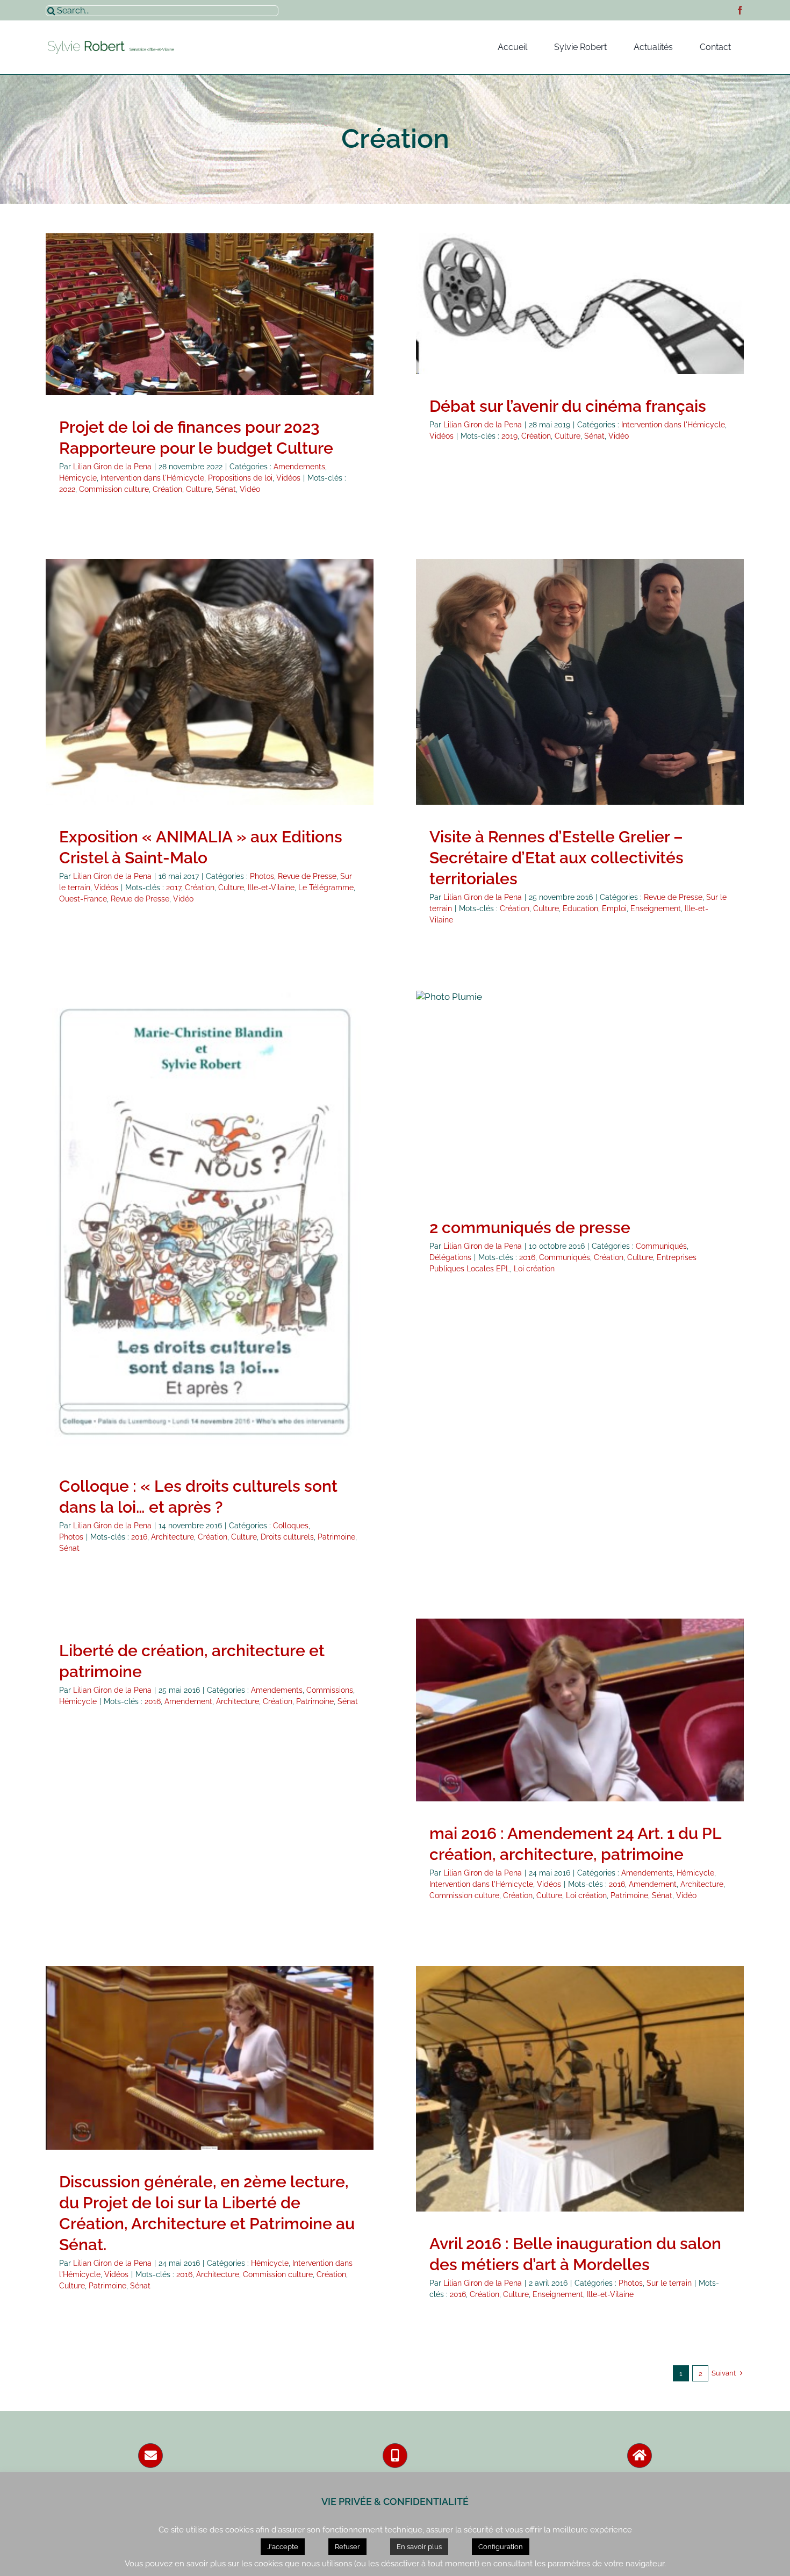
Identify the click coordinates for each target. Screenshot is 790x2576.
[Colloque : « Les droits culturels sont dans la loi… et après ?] (210, 1222)
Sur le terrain (241, 700)
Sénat (226, 489)
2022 (67, 489)
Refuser (347, 2547)
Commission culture (114, 489)
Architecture (173, 1537)
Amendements (100, 326)
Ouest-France (83, 899)
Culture (199, 489)
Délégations (607, 1104)
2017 (174, 888)
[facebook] (740, 10)
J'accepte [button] (283, 2547)
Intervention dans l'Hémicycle (223, 326)
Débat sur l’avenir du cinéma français (568, 406)
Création (167, 489)
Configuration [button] (501, 2547)
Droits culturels (287, 1537)
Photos (140, 700)
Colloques (196, 1240)
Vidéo (250, 489)
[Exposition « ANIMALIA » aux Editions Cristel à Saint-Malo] (210, 682)
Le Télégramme (326, 888)
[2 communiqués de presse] (580, 1093)
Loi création (534, 1269)
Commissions (330, 1690)
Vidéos (210, 338)
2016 (139, 1537)
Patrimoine (336, 1537)
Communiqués (557, 1104)
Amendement (188, 1701)
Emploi (614, 908)
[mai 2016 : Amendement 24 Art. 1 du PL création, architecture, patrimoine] (580, 1710)
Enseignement (656, 908)
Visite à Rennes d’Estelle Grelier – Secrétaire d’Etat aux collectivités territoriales (556, 858)
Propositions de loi (311, 326)
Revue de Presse (185, 700)
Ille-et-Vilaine (271, 888)
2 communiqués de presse (530, 1228)
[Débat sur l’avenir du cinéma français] (580, 304)
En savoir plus (419, 2547)
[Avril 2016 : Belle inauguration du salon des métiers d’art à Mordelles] (580, 2089)
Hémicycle (149, 326)
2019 (509, 436)
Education (580, 908)
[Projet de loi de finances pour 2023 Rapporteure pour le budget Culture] (210, 314)
